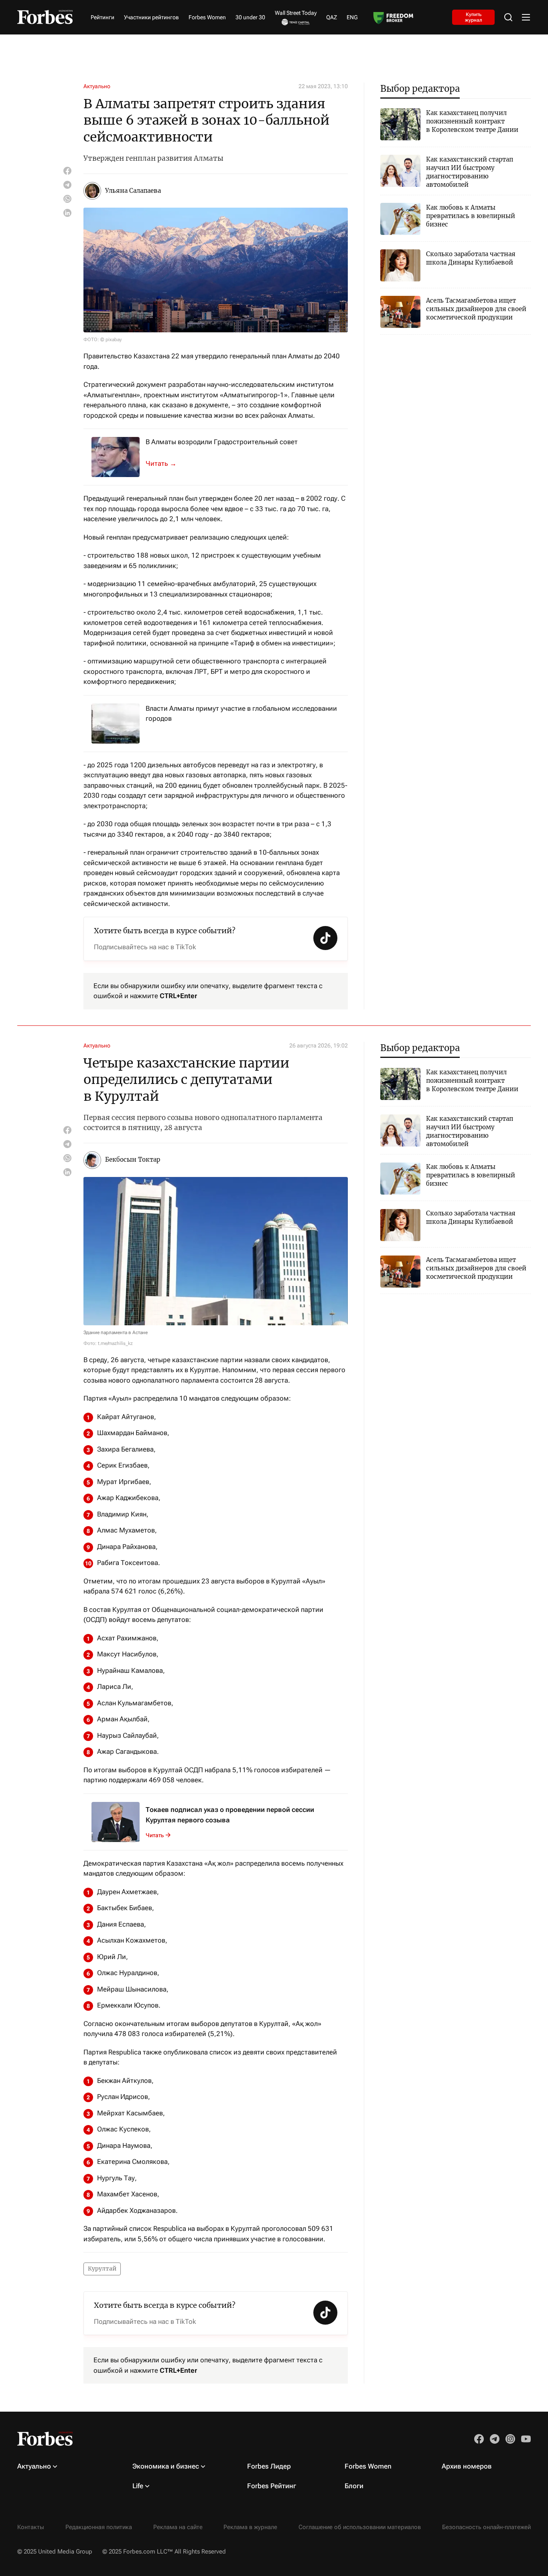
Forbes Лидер (269, 2466)
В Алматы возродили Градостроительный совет (222, 442)
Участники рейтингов (151, 17)
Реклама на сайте (178, 2527)
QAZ (332, 17)
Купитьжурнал (474, 17)
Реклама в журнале (250, 2527)
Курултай (102, 2269)
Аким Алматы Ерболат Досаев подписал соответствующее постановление (166, 463)
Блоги (354, 2486)
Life (138, 2486)
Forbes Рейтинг (272, 2486)
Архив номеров (467, 2466)
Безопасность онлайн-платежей (486, 2527)
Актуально (97, 86)
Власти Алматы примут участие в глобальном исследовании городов (241, 714)
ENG (352, 17)
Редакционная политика (99, 2527)
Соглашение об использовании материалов (360, 2527)
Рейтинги (102, 17)
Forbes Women (207, 17)
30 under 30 (250, 17)
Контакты (31, 2527)
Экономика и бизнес (166, 2466)
